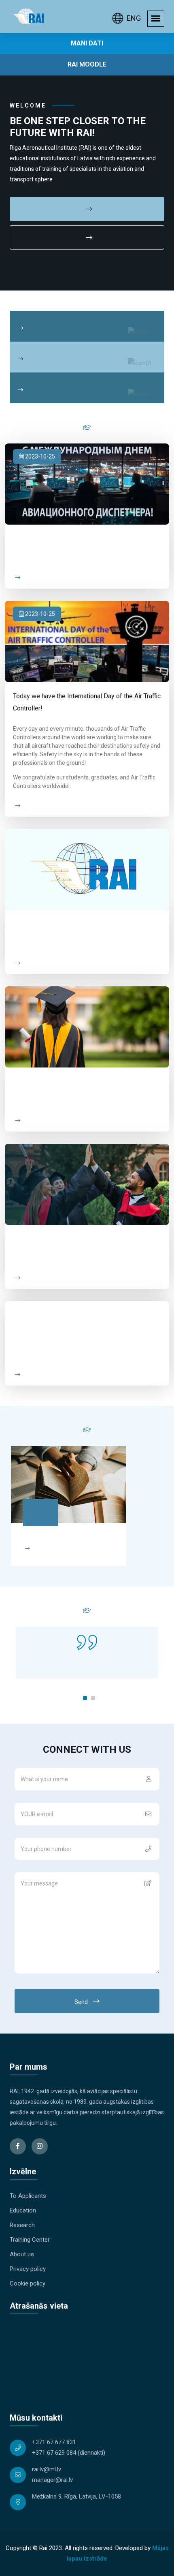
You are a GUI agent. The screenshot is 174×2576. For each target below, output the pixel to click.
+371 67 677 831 (54, 2442)
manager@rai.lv (52, 2480)
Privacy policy (28, 2269)
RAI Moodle (87, 64)
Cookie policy (28, 2283)
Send (82, 2002)
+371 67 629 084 (54, 2453)
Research (22, 2225)
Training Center (30, 2240)
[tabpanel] (87, 1653)
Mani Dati (87, 43)
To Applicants (28, 2196)
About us (22, 2254)
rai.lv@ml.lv (47, 2469)
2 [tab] (93, 1698)
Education (23, 2210)
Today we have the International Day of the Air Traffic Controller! (87, 702)
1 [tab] (85, 1698)
